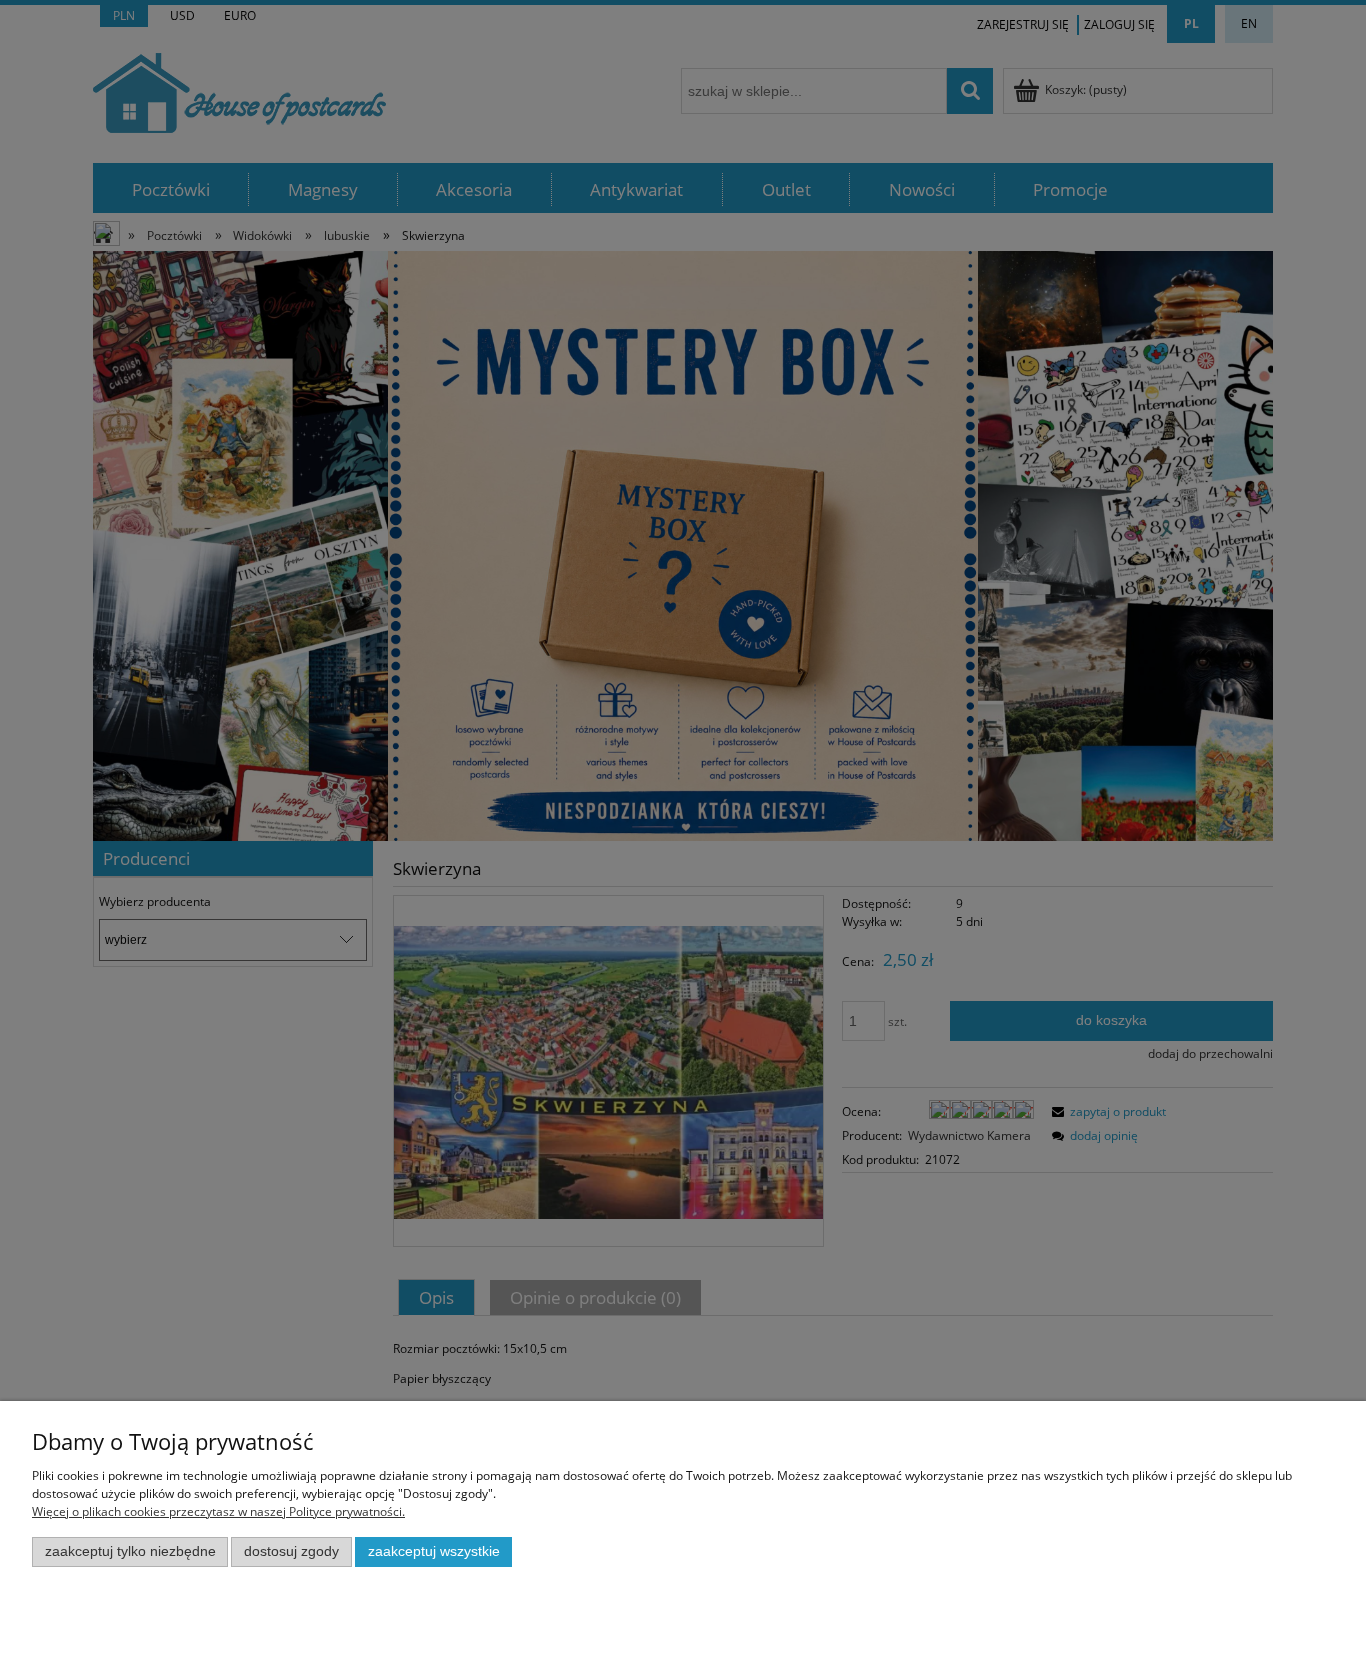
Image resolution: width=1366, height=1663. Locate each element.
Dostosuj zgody (291, 1551)
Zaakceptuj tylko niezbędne (130, 1551)
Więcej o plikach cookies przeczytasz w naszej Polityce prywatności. (218, 1511)
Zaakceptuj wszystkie (434, 1551)
